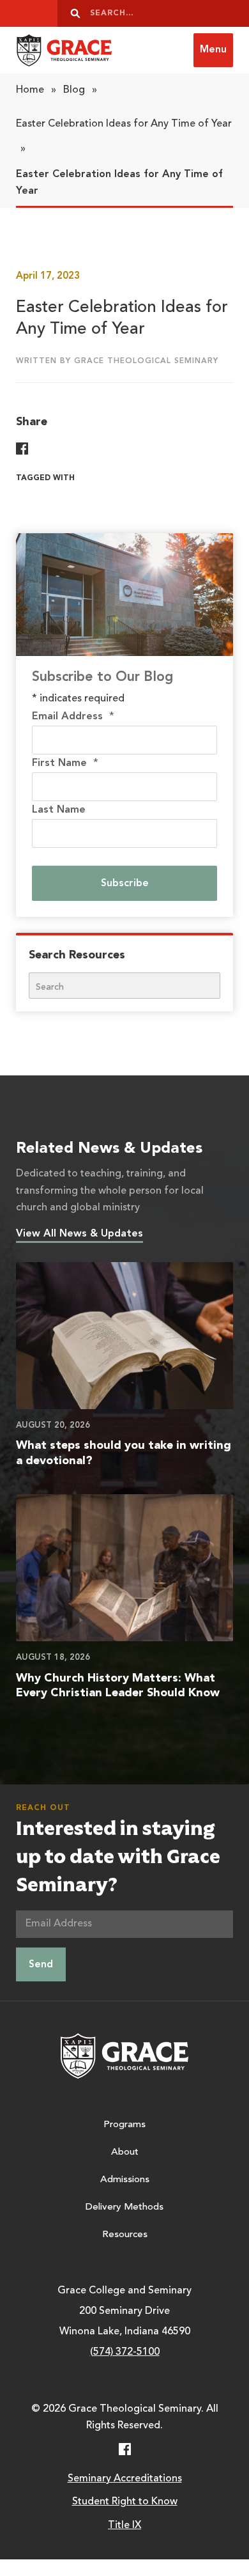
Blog (74, 90)
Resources (125, 2235)
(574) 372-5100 (125, 2352)
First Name (65, 763)
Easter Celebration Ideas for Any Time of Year (124, 124)
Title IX (124, 2525)
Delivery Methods (124, 2207)
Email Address (73, 717)
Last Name (59, 810)
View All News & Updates (79, 1234)
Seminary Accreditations (125, 2479)
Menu (213, 50)
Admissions (125, 2180)
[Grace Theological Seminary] (64, 50)
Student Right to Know (125, 2502)
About (125, 2152)
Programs (124, 2125)
